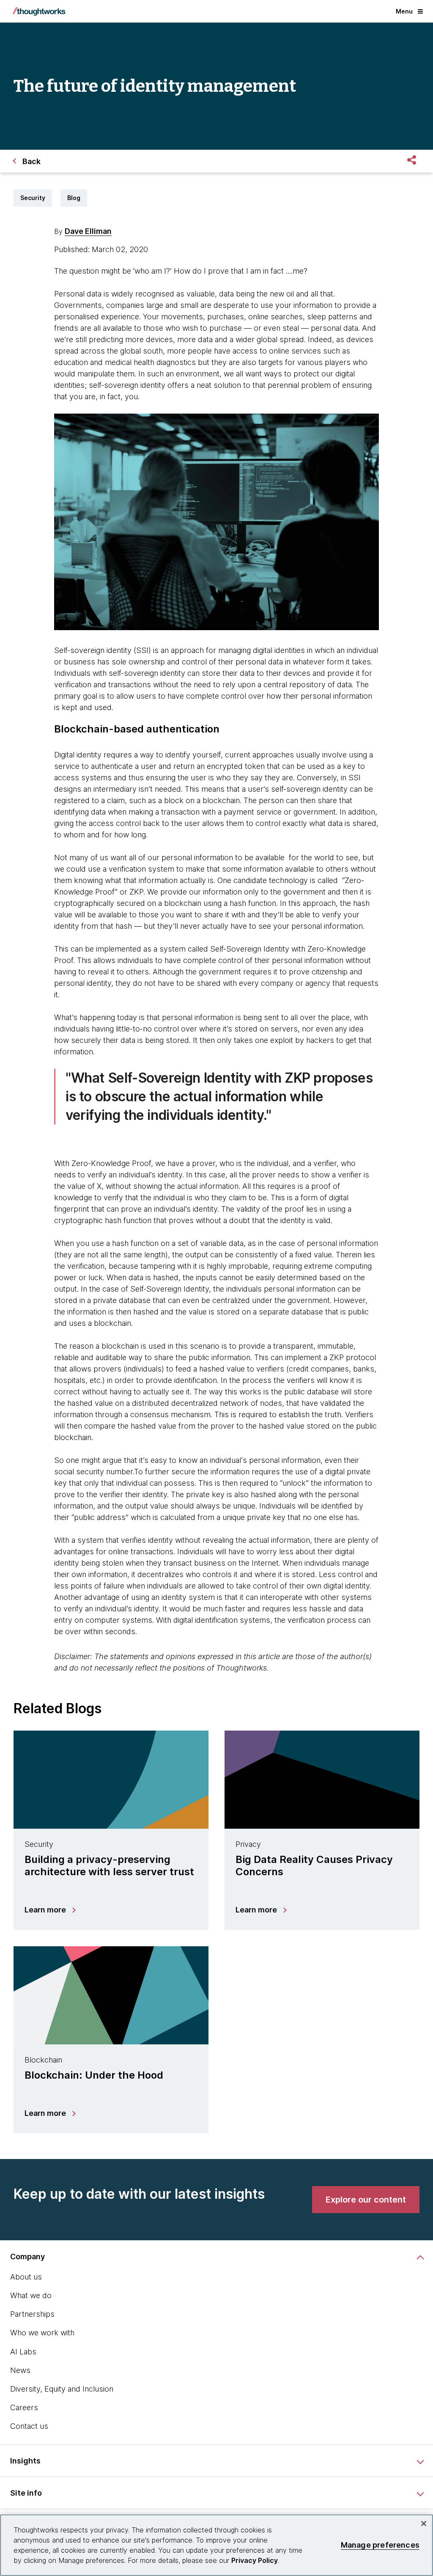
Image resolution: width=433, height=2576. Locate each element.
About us (26, 2277)
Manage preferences (380, 2545)
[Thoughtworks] (39, 11)
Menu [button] (404, 11)
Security (33, 198)
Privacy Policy (255, 2560)
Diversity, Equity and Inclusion (62, 2389)
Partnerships (32, 2314)
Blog (74, 198)
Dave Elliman (88, 231)
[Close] (424, 2524)
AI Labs (23, 2352)
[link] (366, 2200)
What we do (31, 2295)
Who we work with (42, 2333)
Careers (24, 2407)
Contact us (29, 2426)
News (20, 2370)
